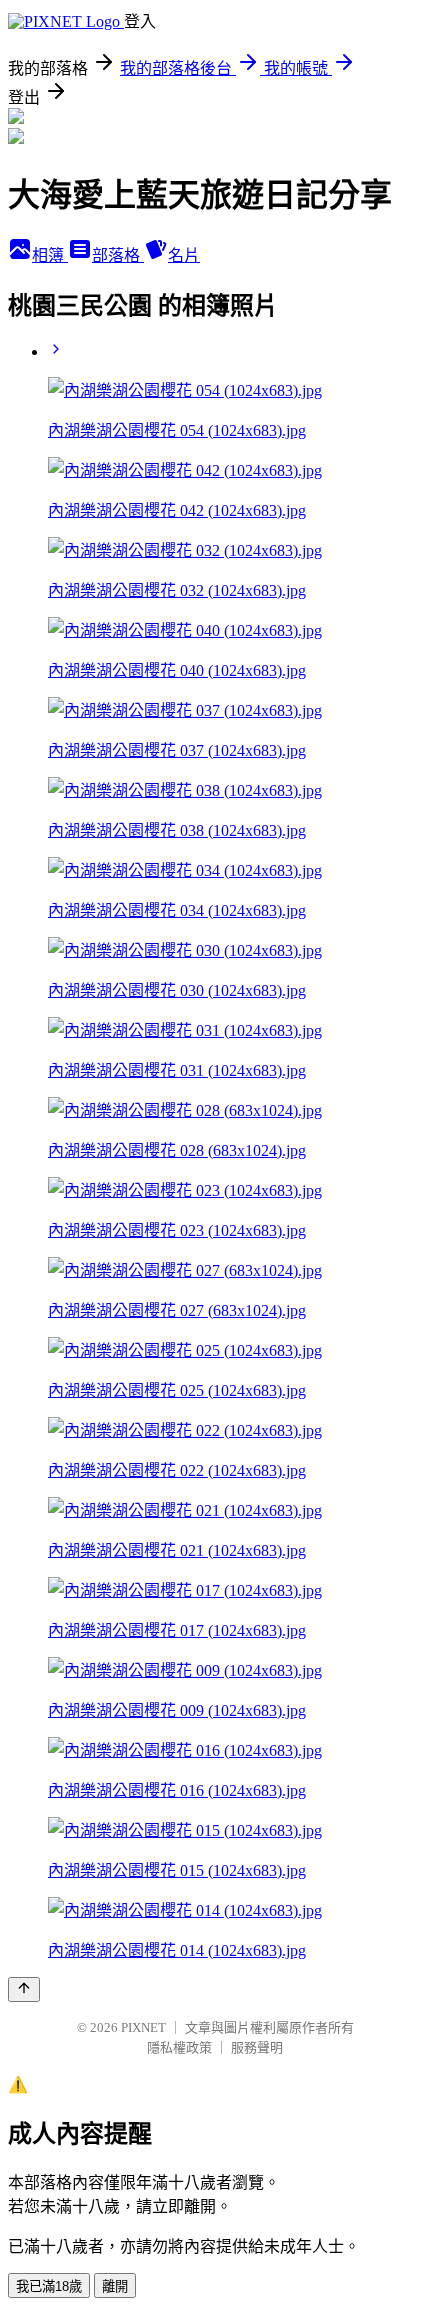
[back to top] (24, 1989)
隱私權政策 (179, 2047)
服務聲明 (257, 2047)
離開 (115, 2286)
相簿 (50, 255)
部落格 (118, 255)
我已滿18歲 (49, 2286)
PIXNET (143, 2027)
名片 (184, 255)
